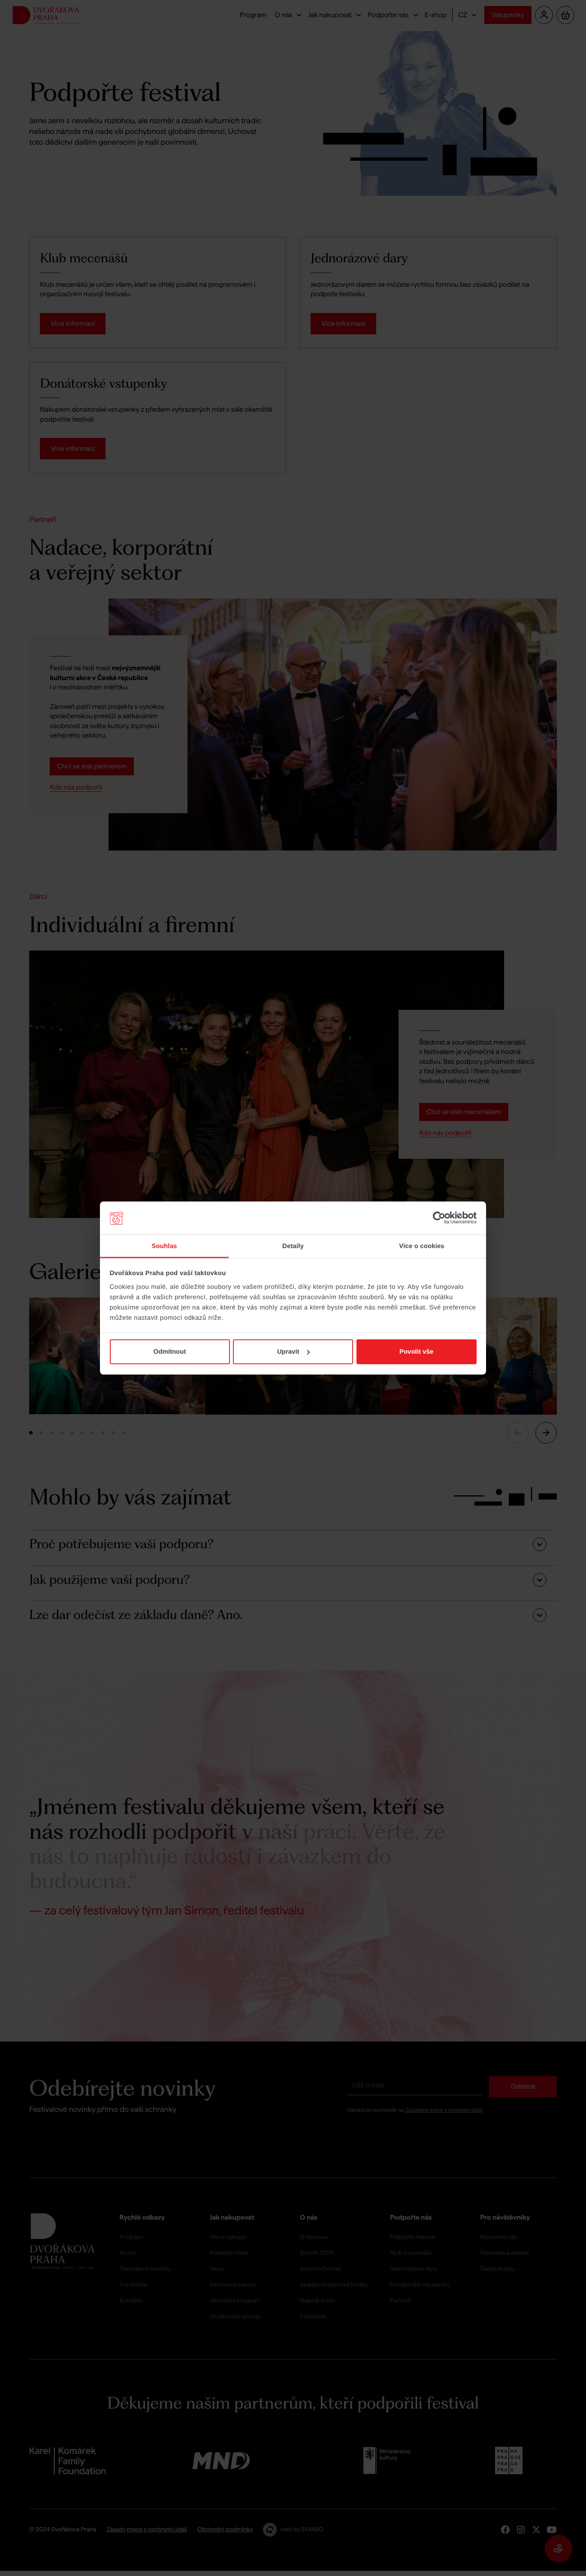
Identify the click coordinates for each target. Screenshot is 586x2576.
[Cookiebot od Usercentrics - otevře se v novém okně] (439, 1218)
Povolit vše (416, 1352)
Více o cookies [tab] (422, 1246)
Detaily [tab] (293, 1246)
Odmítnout (170, 1352)
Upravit (288, 1352)
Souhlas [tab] (164, 1246)
